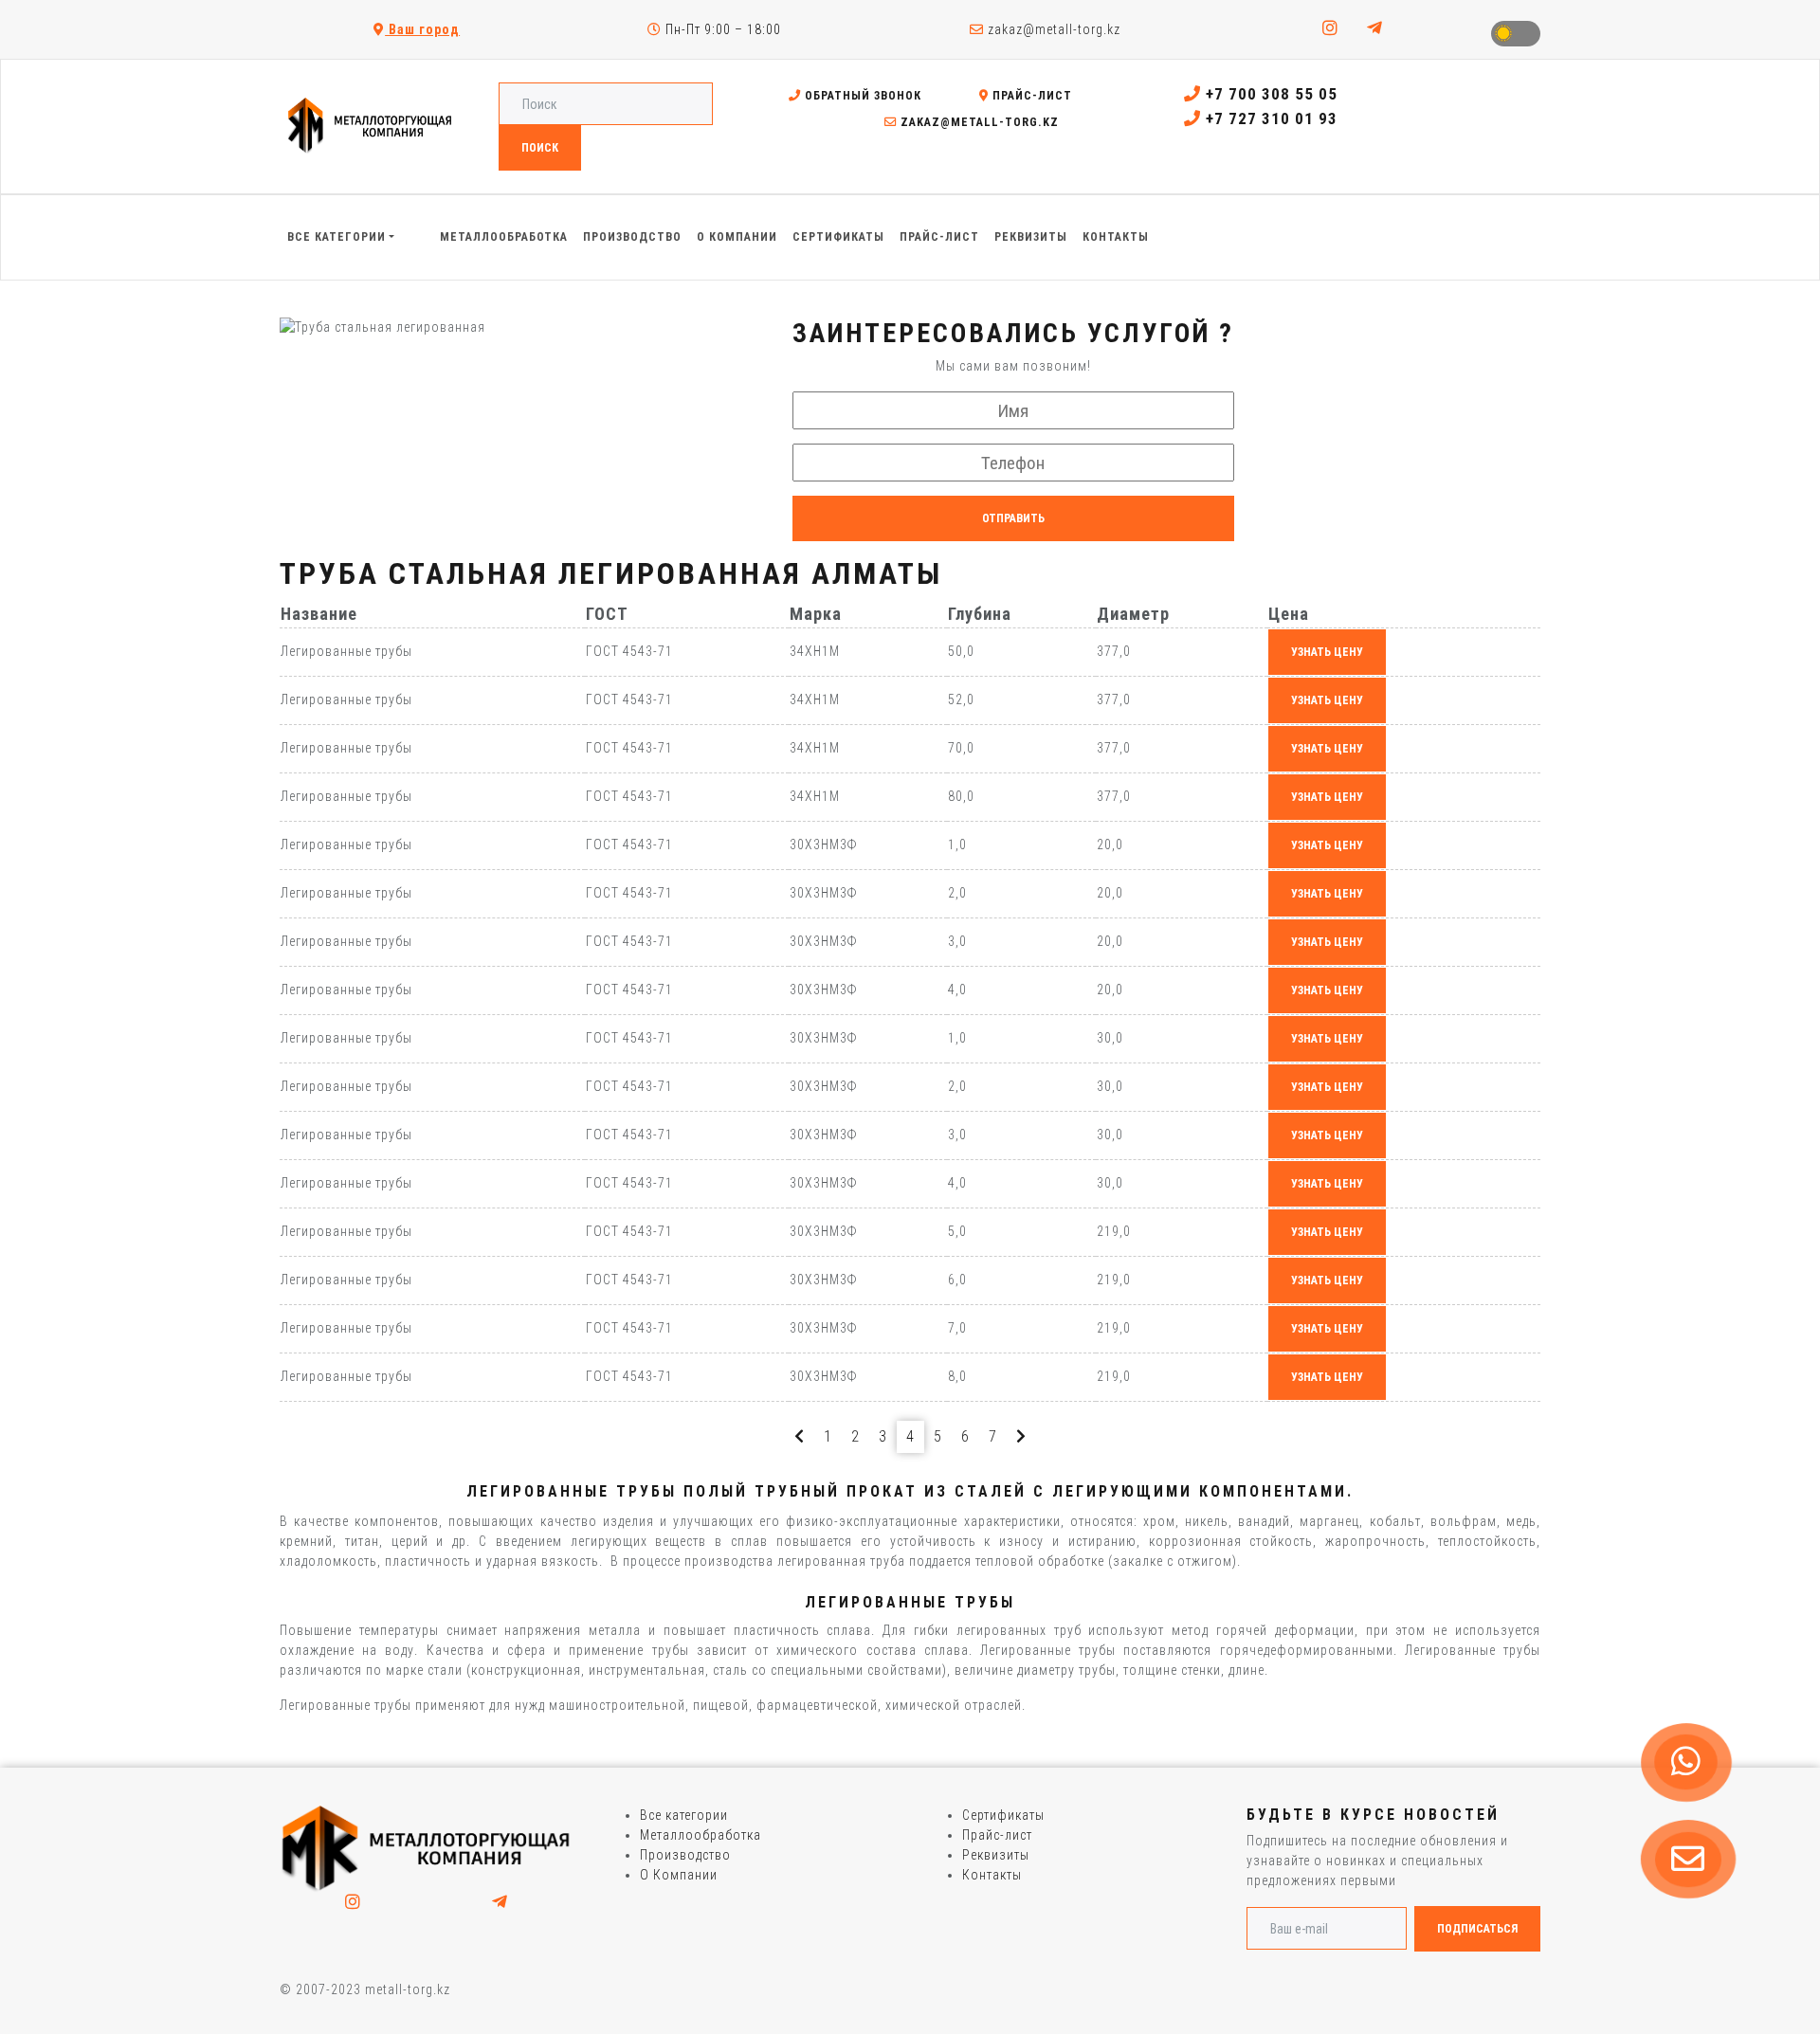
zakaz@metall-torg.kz (1052, 29)
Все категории (684, 1815)
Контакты (992, 1875)
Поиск (540, 148)
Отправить (1013, 518)
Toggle (1516, 34)
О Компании (679, 1875)
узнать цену (1327, 652)
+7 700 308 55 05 (1269, 94)
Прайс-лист (1030, 96)
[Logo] (427, 1847)
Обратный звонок (861, 96)
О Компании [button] (737, 237)
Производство (685, 1855)
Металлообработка (701, 1835)
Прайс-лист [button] (939, 237)
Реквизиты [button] (1031, 237)
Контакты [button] (1116, 237)
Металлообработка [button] (504, 237)
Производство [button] (632, 237)
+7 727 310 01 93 (1269, 118)
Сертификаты (1003, 1815)
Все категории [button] (337, 237)
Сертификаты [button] (838, 237)
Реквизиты (996, 1855)
